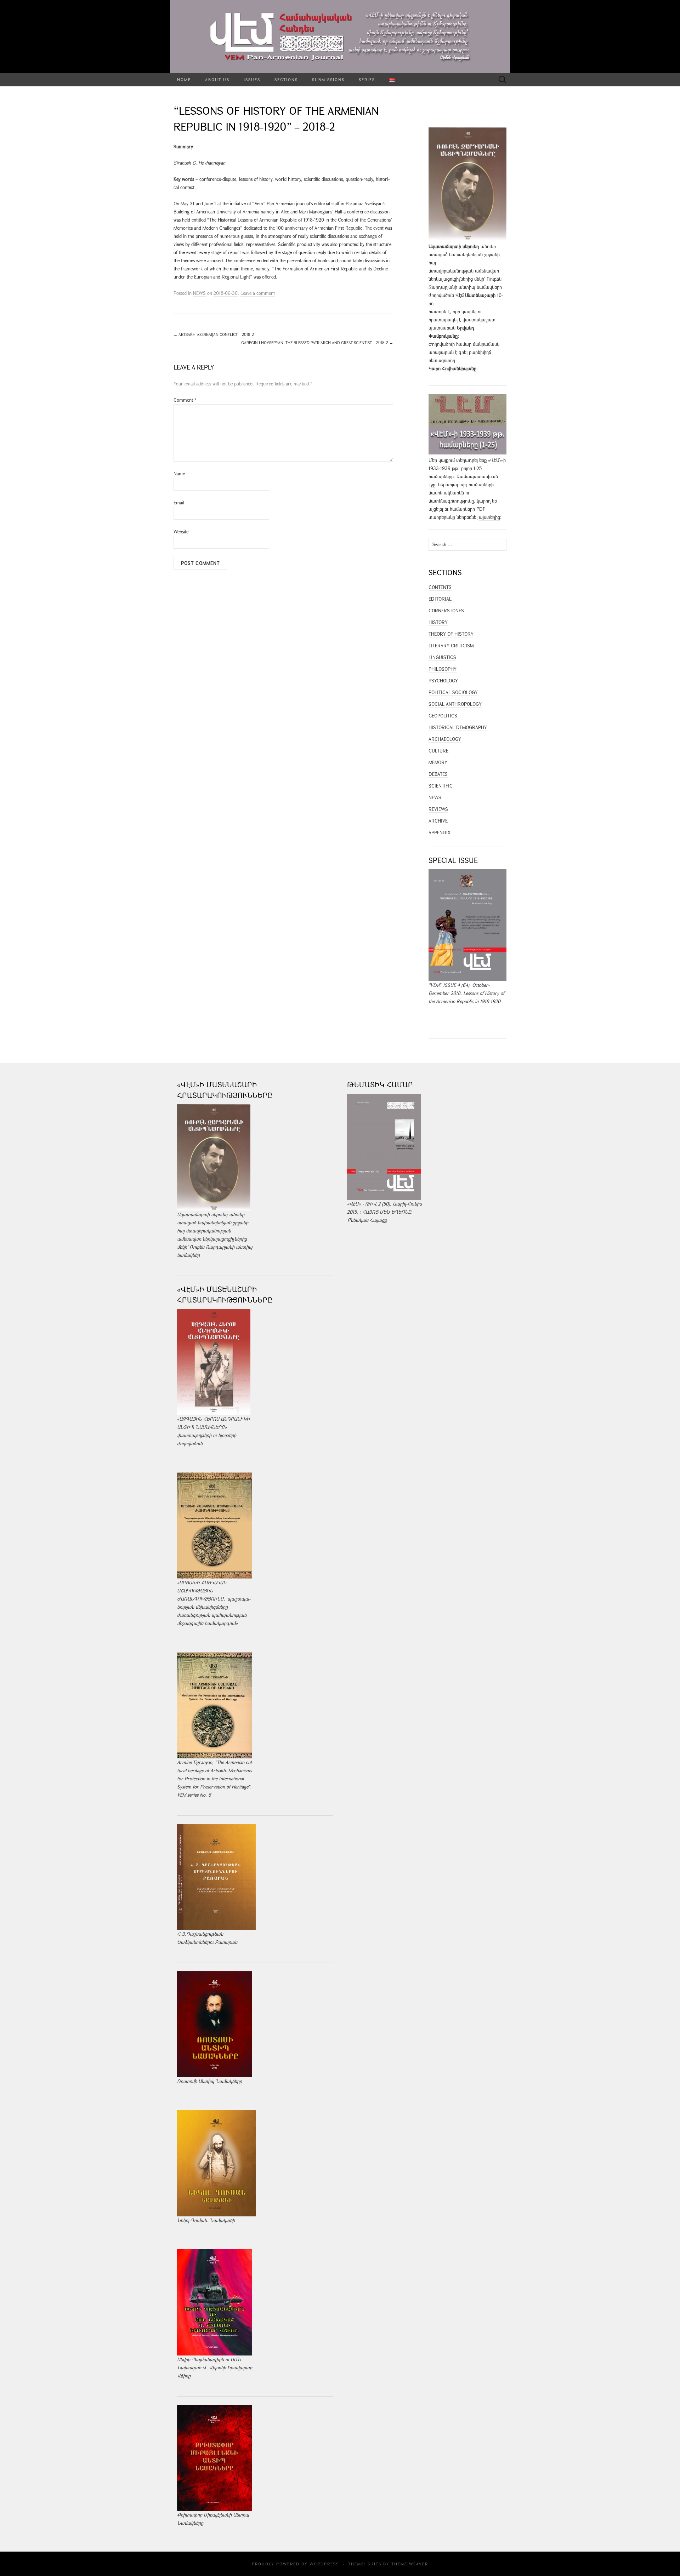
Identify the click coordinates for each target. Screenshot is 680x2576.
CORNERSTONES (446, 611)
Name (179, 474)
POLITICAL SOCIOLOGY (453, 692)
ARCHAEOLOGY (445, 739)
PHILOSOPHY (443, 669)
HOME (184, 79)
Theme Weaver (410, 2564)
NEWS (199, 293)
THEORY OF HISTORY (451, 634)
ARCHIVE (438, 821)
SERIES (367, 79)
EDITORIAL (440, 599)
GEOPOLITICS (443, 716)
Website (181, 532)
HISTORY (438, 622)
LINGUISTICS (442, 657)
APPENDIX (440, 832)
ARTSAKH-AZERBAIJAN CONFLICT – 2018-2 (214, 334)
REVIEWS (438, 809)
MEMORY (438, 762)
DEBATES (438, 774)
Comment (185, 400)
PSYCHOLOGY (443, 681)
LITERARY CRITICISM (451, 646)
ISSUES (252, 79)
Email (179, 503)
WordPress (324, 2564)
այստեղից (489, 517)
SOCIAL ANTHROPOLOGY (455, 704)
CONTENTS (440, 587)
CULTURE (438, 751)
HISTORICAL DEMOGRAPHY (458, 727)
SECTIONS (286, 79)
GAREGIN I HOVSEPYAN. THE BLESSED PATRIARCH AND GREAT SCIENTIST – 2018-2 (317, 342)
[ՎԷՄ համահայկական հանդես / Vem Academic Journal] (340, 37)
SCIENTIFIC (441, 786)
